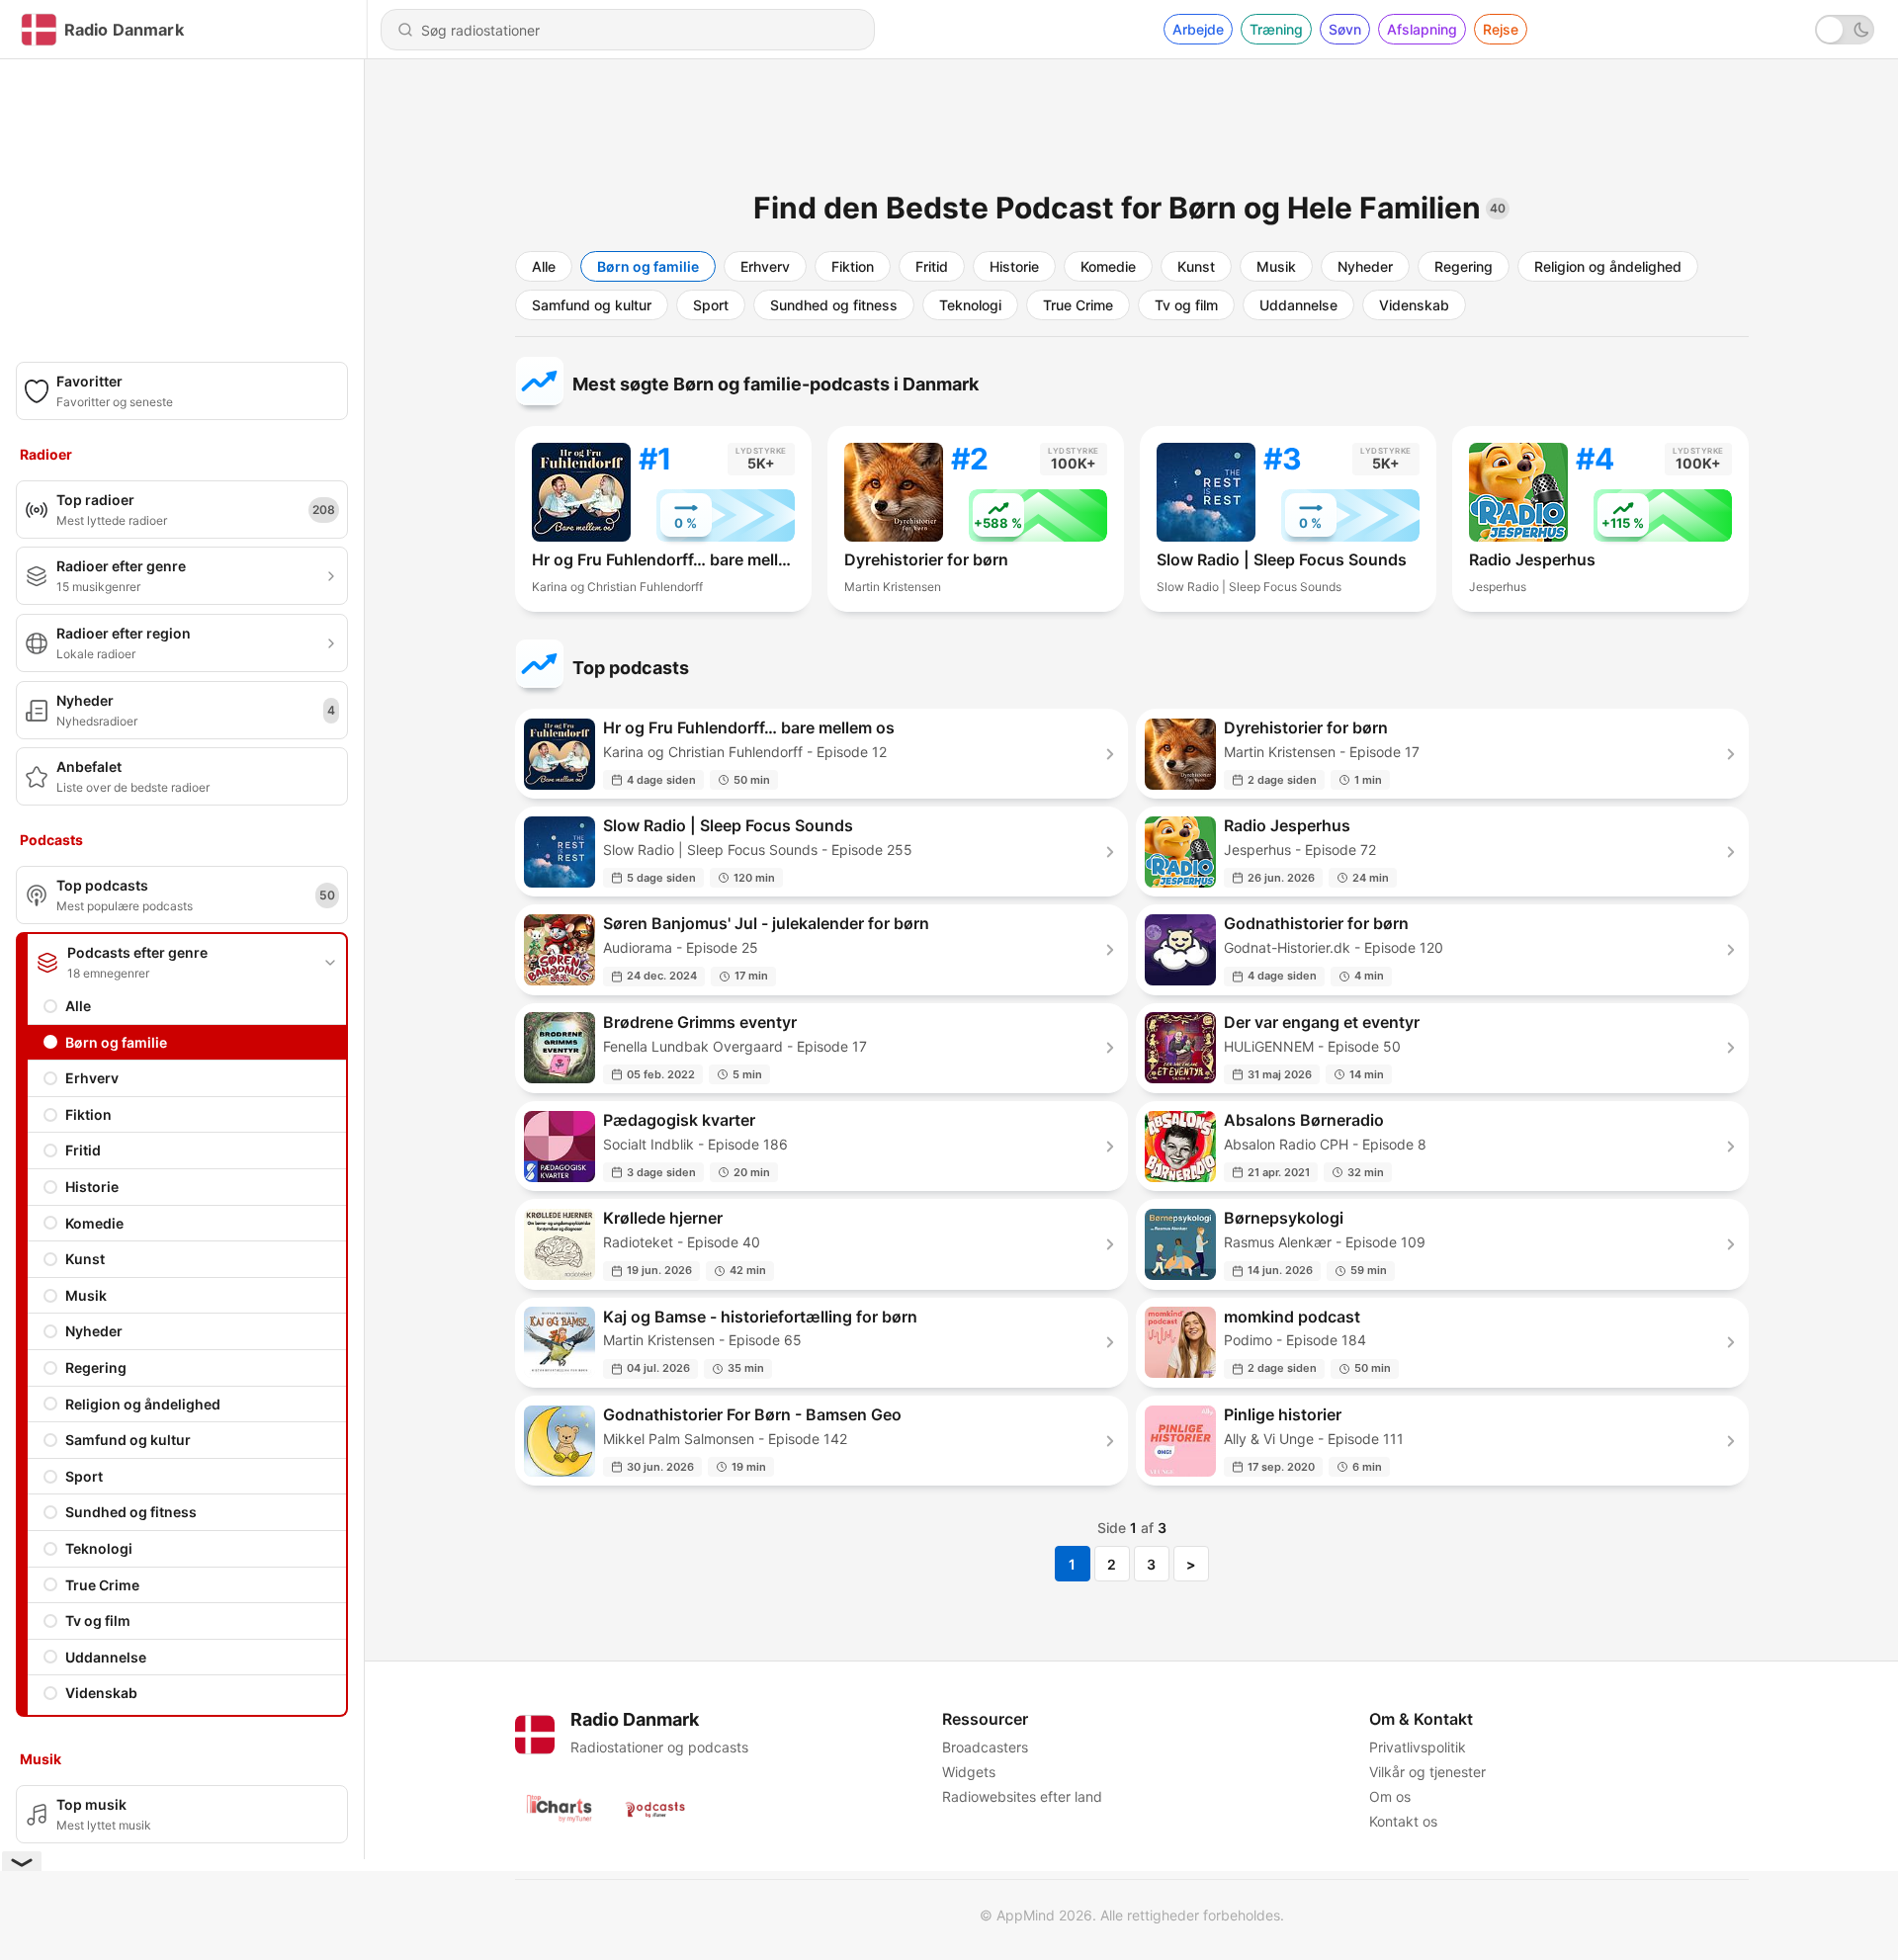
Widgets (969, 1772)
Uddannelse (106, 1657)
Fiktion (88, 1114)
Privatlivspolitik (1418, 1747)
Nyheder (94, 1331)
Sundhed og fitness (131, 1512)
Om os (1390, 1796)
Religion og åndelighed (143, 1404)
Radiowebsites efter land (1022, 1796)
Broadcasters (985, 1747)
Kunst (85, 1259)
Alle (78, 1006)
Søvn (1345, 29)
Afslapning (1422, 29)
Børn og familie (116, 1042)
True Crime (102, 1585)
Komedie (94, 1223)
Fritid (83, 1150)
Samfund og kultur (128, 1440)
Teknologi (99, 1548)
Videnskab (101, 1693)
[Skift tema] (1845, 30)
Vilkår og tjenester (1427, 1772)
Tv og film (98, 1620)
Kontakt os (1403, 1821)
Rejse (1501, 29)
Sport (84, 1476)
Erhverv (92, 1078)
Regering (96, 1367)
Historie (92, 1187)
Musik (86, 1295)
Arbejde (1198, 29)
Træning (1276, 29)
